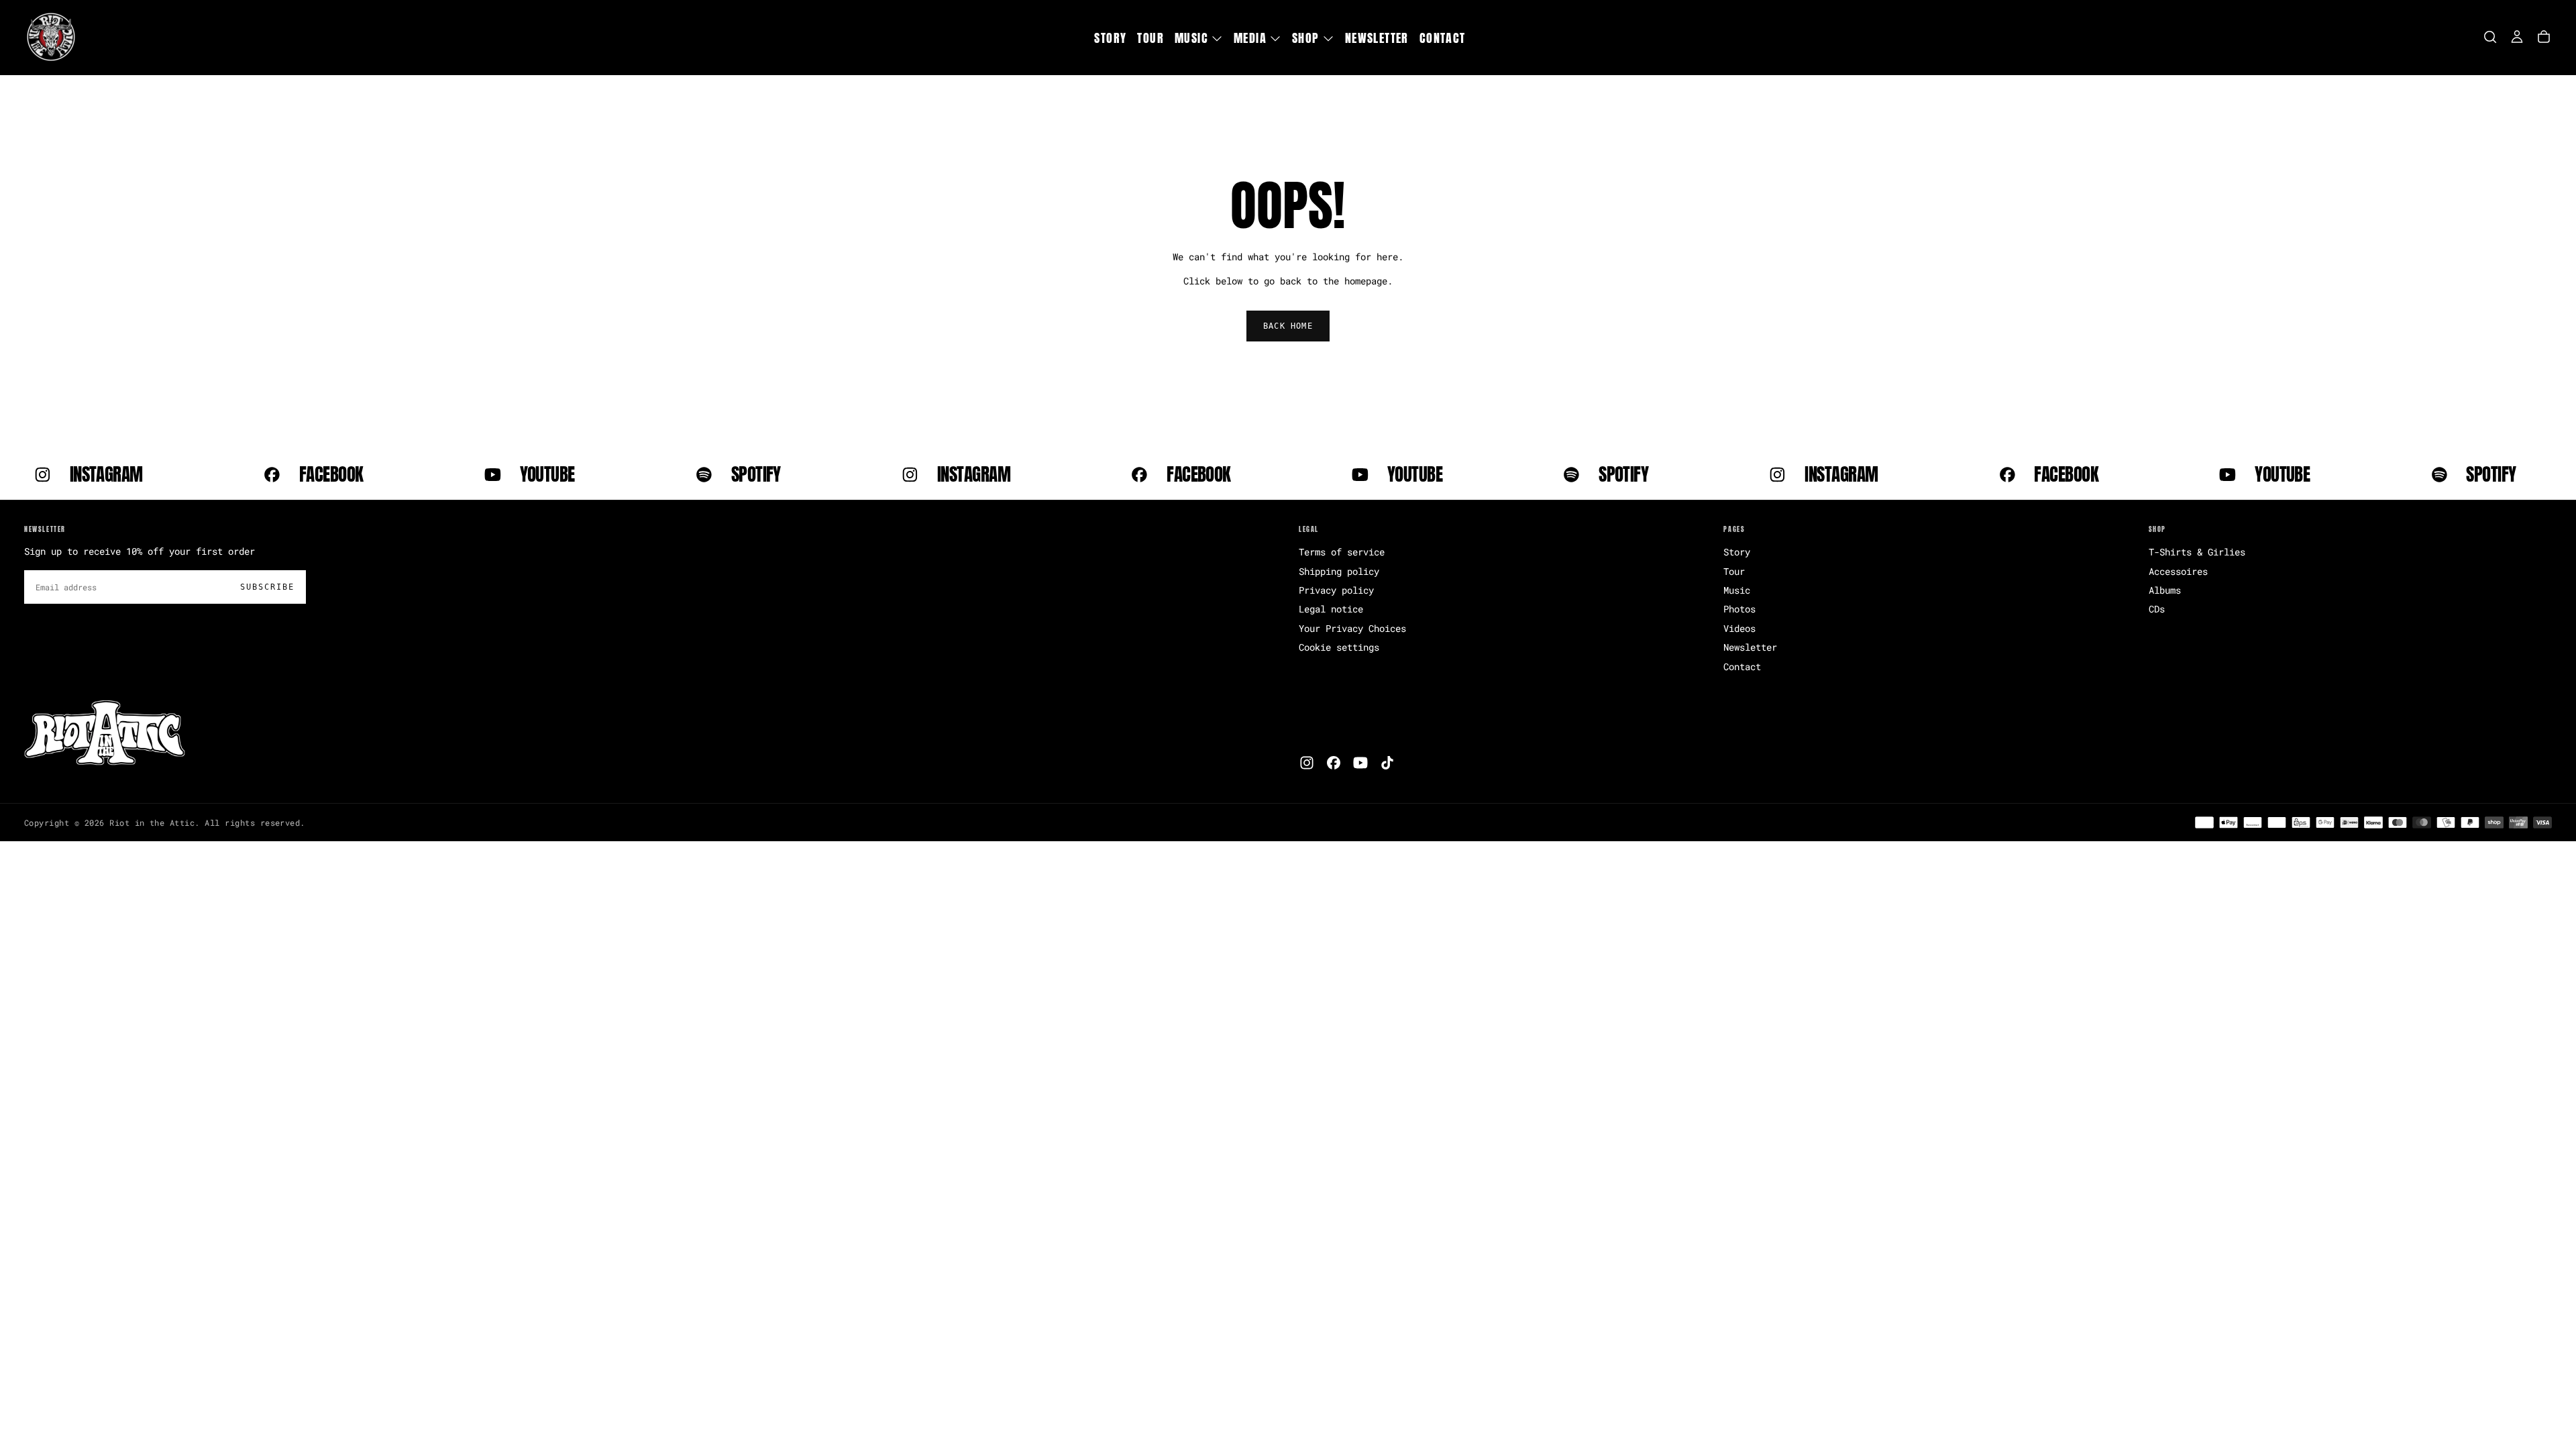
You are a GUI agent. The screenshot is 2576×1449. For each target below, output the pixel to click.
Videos (1739, 628)
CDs (2157, 609)
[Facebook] (1334, 763)
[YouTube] (1360, 763)
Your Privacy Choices (1352, 628)
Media (1250, 38)
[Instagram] (1307, 763)
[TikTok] (1387, 763)
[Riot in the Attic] (105, 734)
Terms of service (1342, 552)
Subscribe (267, 587)
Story (1110, 38)
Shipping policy (1339, 571)
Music (1191, 38)
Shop (1306, 38)
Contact (1443, 38)
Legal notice (1331, 609)
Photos (1739, 609)
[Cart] (2544, 37)
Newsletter (1377, 38)
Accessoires (2178, 571)
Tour (1150, 38)
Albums (2165, 590)
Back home (1288, 326)
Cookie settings (1339, 647)
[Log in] (2517, 37)
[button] (2490, 37)
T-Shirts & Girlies (2197, 552)
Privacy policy (1336, 590)
